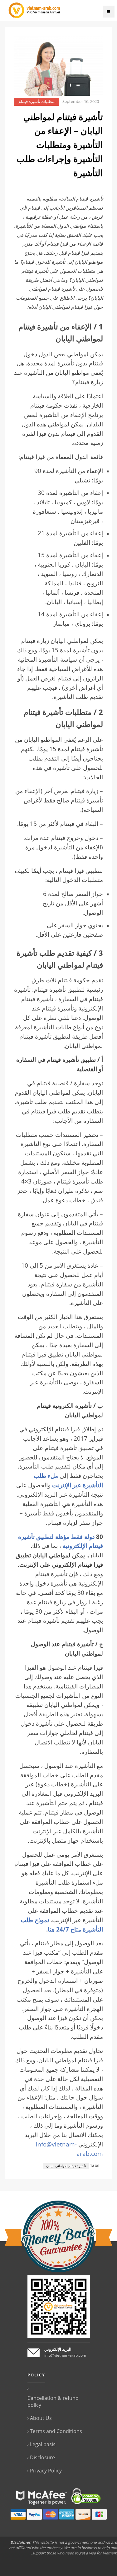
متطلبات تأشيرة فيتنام (37, 102)
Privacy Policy (46, 2471)
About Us (41, 2418)
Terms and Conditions (56, 2431)
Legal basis (43, 2444)
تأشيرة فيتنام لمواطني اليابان (66, 2166)
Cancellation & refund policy (53, 2401)
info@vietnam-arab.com (65, 2355)
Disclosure (42, 2457)
